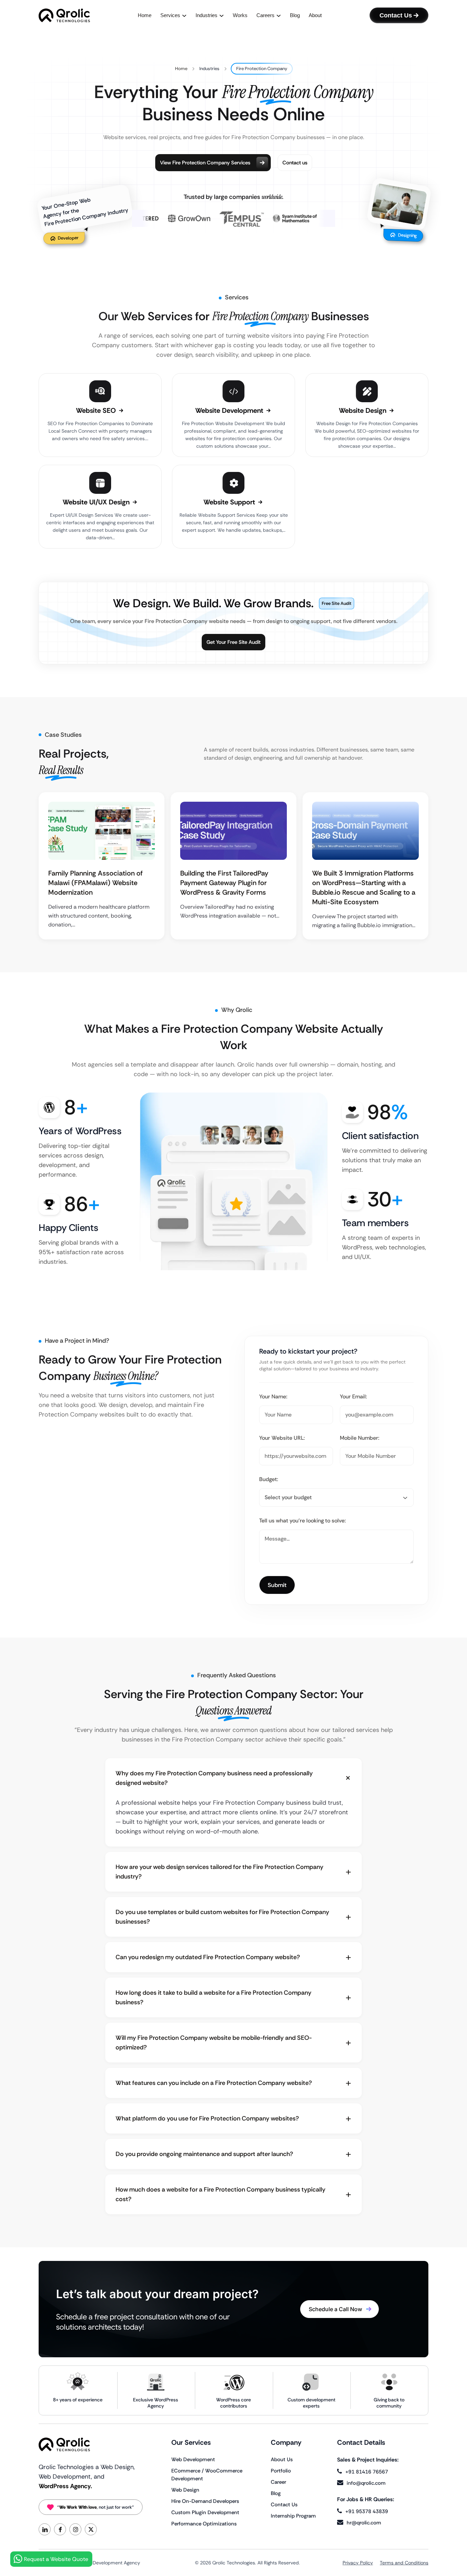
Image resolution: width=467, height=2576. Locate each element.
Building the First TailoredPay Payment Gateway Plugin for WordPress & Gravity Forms (224, 883)
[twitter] (91, 2529)
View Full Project (98, 832)
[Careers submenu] (279, 16)
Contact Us (396, 15)
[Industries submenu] (222, 16)
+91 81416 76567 (367, 2472)
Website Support (230, 502)
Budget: (269, 1479)
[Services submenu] (184, 16)
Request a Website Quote (56, 2559)
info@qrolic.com (366, 2483)
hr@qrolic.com (364, 2523)
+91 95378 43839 (367, 2511)
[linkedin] (45, 2529)
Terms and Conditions (404, 2563)
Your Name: (273, 1397)
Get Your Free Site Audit (233, 642)
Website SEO (97, 410)
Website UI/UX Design (97, 502)
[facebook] (60, 2529)
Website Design (363, 410)
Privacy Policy (358, 2563)
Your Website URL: (282, 1438)
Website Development (230, 410)
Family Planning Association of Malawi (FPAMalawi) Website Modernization (95, 883)
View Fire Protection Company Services (205, 163)
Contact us (295, 163)
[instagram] (75, 2529)
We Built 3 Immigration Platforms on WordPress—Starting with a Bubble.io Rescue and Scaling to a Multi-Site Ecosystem (364, 887)
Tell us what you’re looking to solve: (303, 1521)
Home (181, 69)
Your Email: (353, 1397)
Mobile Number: (360, 1438)
